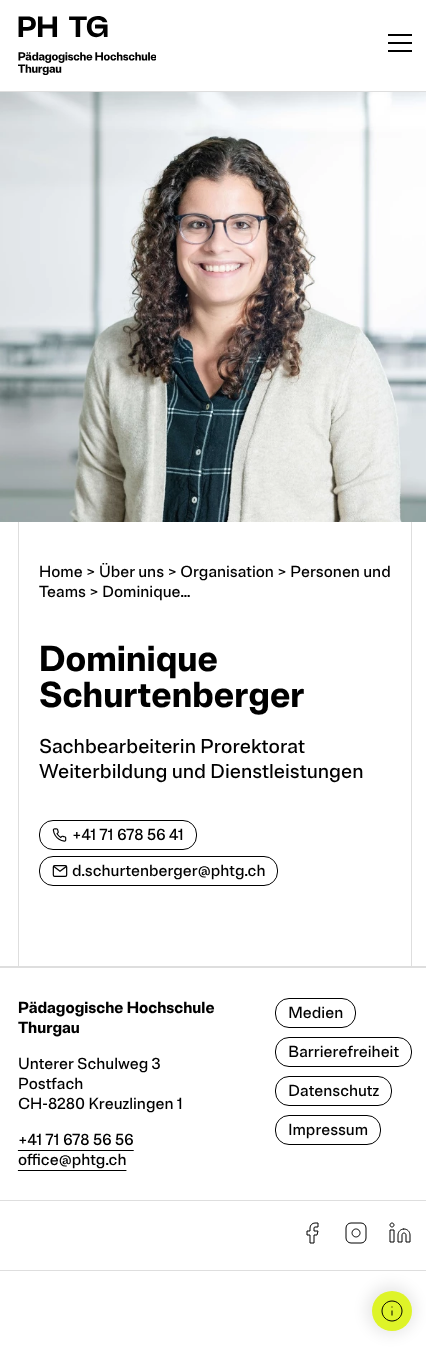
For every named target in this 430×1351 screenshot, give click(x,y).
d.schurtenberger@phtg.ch (169, 871)
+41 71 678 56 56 (76, 1140)
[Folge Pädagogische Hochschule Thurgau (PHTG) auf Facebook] (312, 1240)
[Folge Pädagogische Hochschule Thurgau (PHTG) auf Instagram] (356, 1240)
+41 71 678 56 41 (128, 835)
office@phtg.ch (72, 1160)
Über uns (131, 572)
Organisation (227, 572)
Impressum (328, 1130)
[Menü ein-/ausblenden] (400, 45)
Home (61, 572)
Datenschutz (333, 1091)
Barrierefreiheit (343, 1052)
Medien (315, 1013)
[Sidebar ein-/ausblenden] (392, 1311)
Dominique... (146, 592)
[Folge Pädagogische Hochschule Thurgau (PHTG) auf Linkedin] (400, 1240)
